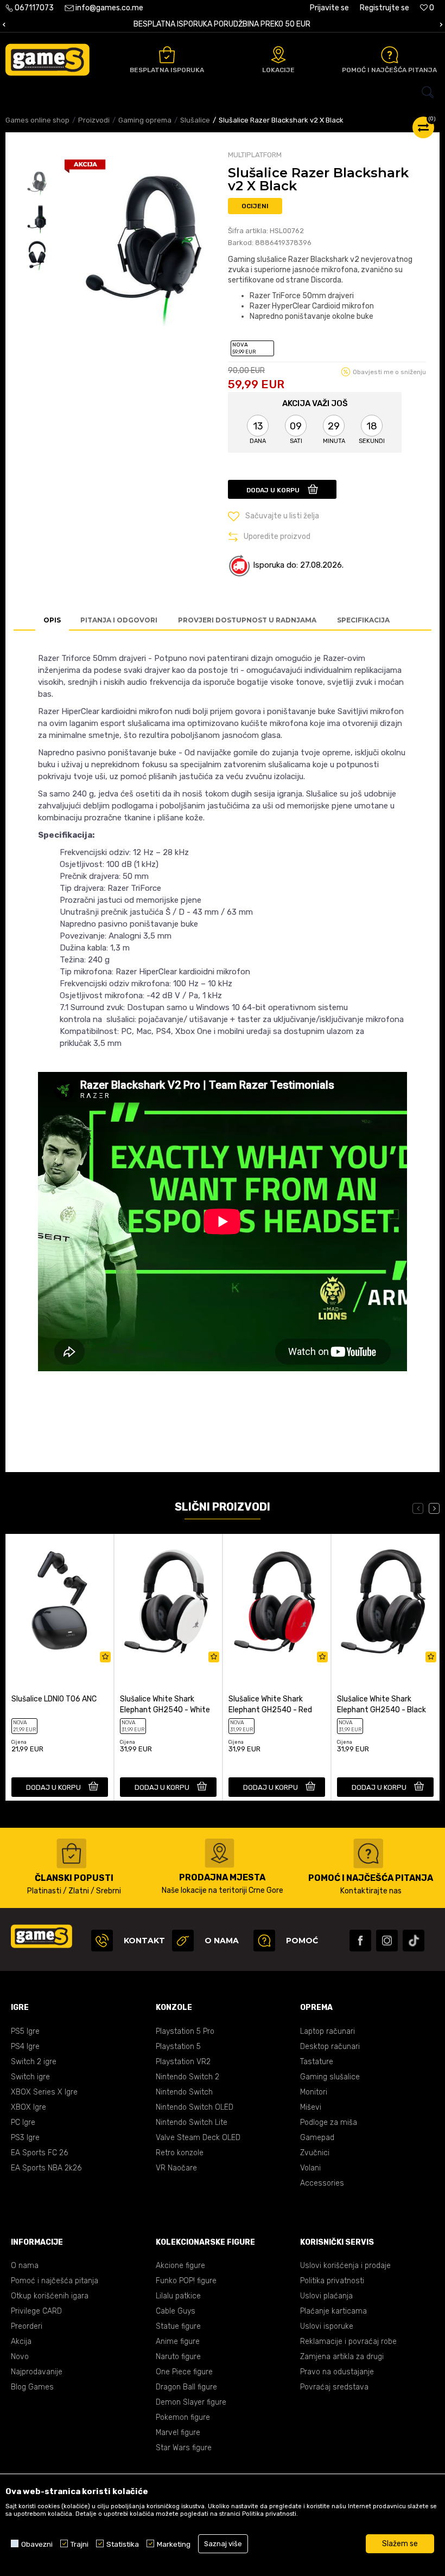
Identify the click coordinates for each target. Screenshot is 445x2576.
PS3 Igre (25, 2138)
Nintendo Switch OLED (195, 2107)
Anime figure (178, 2341)
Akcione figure (180, 2266)
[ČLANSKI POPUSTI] (71, 1854)
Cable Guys (176, 2311)
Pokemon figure (183, 2417)
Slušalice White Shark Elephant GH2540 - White (165, 1704)
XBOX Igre (28, 2107)
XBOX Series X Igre (44, 2092)
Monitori (314, 2092)
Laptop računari (328, 2031)
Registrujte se (384, 8)
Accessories (322, 2183)
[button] (223, 92)
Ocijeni (255, 206)
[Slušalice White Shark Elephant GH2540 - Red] (277, 1601)
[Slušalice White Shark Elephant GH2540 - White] (168, 1601)
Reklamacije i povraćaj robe (348, 2341)
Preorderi (27, 2326)
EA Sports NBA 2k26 (46, 2168)
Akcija (21, 2341)
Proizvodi (94, 120)
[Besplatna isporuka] (167, 55)
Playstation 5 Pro (185, 2031)
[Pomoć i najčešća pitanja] (390, 55)
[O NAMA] (183, 1941)
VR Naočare (176, 2168)
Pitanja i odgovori (119, 620)
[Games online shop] (47, 60)
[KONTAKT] (102, 1941)
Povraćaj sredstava (334, 2387)
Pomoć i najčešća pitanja (55, 2281)
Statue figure (178, 2326)
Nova (244, 348)
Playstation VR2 (183, 2062)
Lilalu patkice (178, 2296)
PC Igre (23, 2122)
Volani (310, 2168)
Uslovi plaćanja (326, 2296)
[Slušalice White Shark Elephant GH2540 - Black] (385, 1601)
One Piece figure (184, 2372)
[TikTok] (414, 1941)
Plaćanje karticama (333, 2311)
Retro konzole (180, 2153)
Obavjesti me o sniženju (389, 372)
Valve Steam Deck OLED (198, 2138)
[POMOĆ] (264, 1941)
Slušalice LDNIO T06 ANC (54, 1699)
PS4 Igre (25, 2047)
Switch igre (30, 2077)
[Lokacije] (278, 55)
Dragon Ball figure (186, 2387)
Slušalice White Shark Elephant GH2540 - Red (270, 1704)
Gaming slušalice (330, 2077)
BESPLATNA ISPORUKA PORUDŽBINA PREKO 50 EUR (222, 24)
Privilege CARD (36, 2311)
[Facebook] (360, 1941)
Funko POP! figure (186, 2281)
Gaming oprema (145, 120)
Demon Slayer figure (191, 2402)
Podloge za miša (329, 2122)
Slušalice (195, 120)
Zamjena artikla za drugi (342, 2357)
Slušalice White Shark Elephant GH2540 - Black (382, 1704)
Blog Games (32, 2387)
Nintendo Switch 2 (187, 2077)
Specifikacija (363, 620)
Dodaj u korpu (273, 490)
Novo (20, 2357)
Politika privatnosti (332, 2281)
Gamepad (317, 2138)
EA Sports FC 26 (39, 2153)
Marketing (174, 2544)
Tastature (317, 2062)
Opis (52, 620)
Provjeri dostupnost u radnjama (247, 620)
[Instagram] (387, 1941)
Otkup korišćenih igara (50, 2296)
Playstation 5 (178, 2047)
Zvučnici (315, 2153)
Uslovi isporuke (327, 2326)
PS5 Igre (25, 2031)
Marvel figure (178, 2433)
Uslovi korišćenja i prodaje (345, 2266)
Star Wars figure (184, 2448)
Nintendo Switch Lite (192, 2122)
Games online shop (37, 120)
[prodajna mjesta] (220, 1853)
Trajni (80, 2544)
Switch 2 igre (34, 2062)
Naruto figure (178, 2357)
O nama (25, 2266)
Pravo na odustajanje (337, 2372)
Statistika (123, 2544)
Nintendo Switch (184, 2092)
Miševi (311, 2107)
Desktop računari (330, 2047)
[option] (223, 25)
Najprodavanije (37, 2372)
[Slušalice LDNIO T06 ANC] (60, 1601)
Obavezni (37, 2544)
